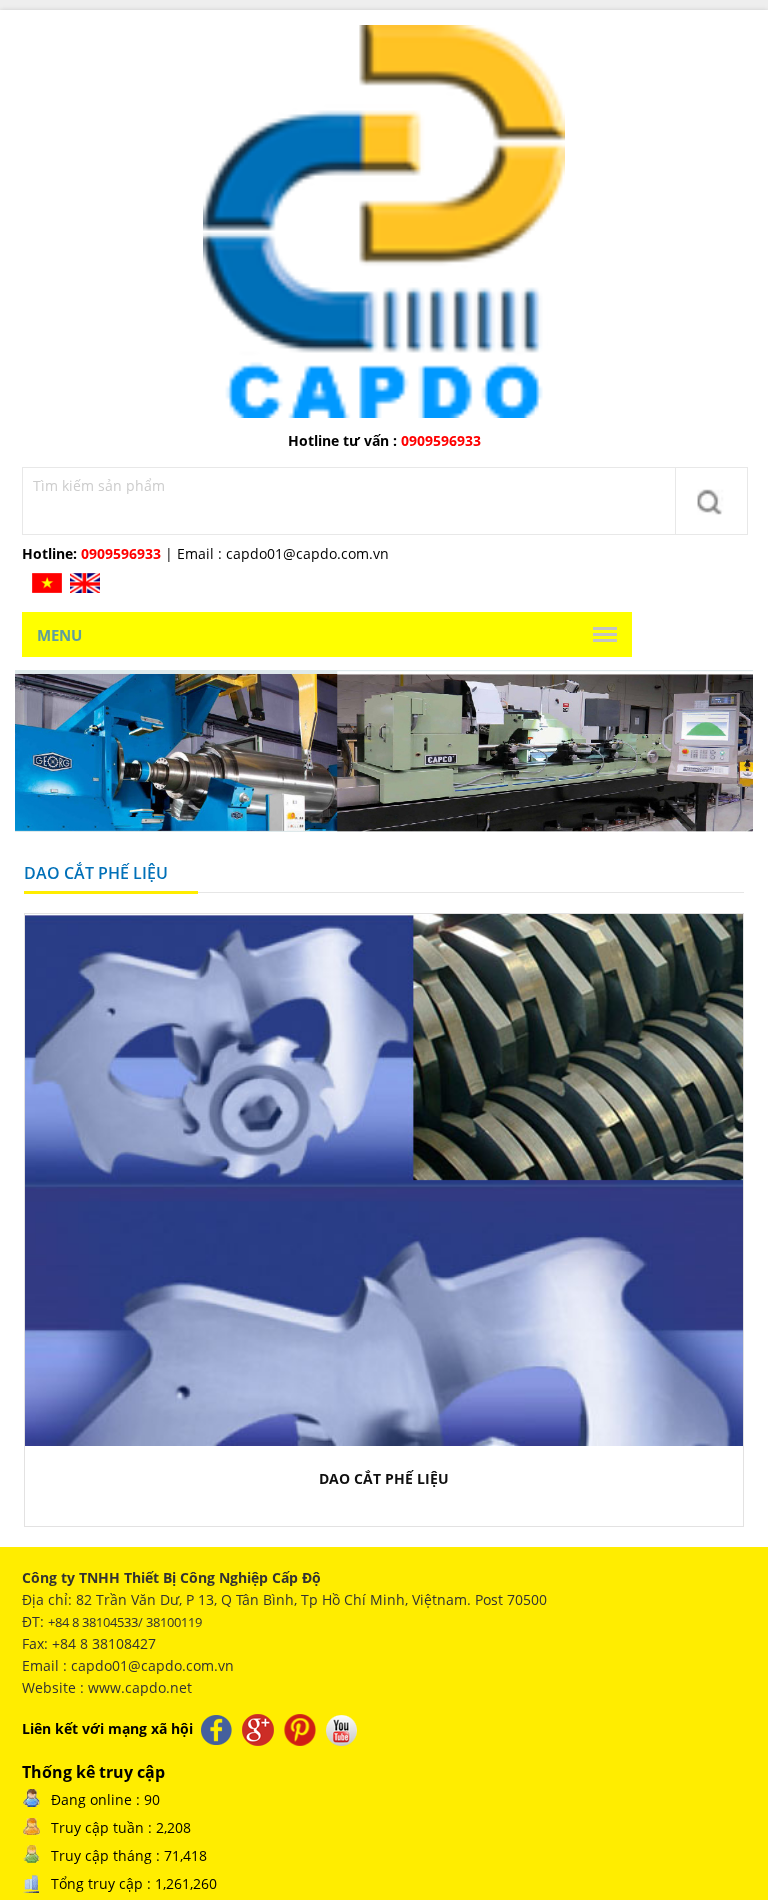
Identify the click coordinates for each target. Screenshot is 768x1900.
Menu (59, 635)
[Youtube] (342, 1727)
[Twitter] (260, 1727)
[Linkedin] (302, 1727)
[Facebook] (218, 1727)
